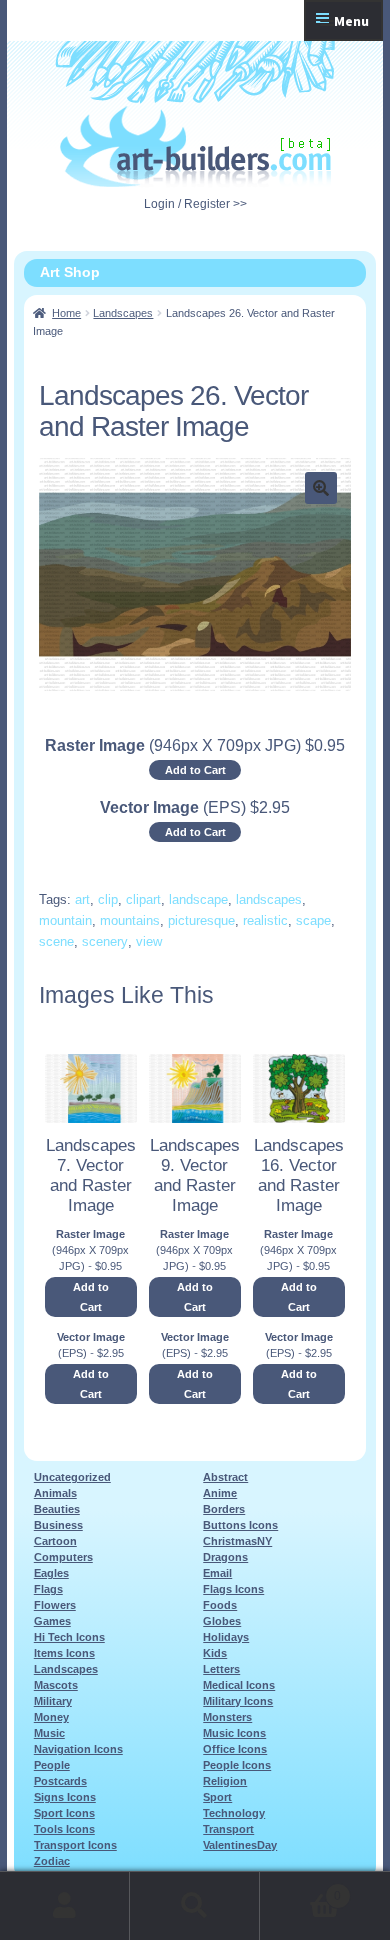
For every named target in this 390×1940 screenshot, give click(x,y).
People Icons (237, 1765)
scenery (105, 941)
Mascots (56, 1685)
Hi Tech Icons (69, 1637)
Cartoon (55, 1541)
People (52, 1765)
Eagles (51, 1573)
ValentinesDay (240, 1845)
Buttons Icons (240, 1525)
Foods (220, 1605)
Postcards (60, 1781)
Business (58, 1525)
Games (52, 1621)
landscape (198, 899)
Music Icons (234, 1733)
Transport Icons (75, 1845)
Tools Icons (64, 1829)
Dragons (225, 1557)
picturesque (201, 920)
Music (49, 1733)
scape (313, 920)
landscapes (269, 899)
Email (217, 1573)
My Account (65, 1906)
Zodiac (52, 1861)
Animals (55, 1493)
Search (195, 1906)
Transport (228, 1829)
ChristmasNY (237, 1541)
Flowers (55, 1605)
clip (108, 899)
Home (66, 313)
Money (51, 1717)
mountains (130, 920)
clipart (143, 899)
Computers (63, 1557)
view (149, 941)
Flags (48, 1589)
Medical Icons (239, 1685)
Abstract (225, 1477)
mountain (65, 920)
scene (56, 941)
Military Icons (238, 1701)
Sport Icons (64, 1813)
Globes (222, 1621)
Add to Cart (195, 770)
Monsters (227, 1717)
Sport (217, 1797)
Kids (215, 1653)
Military (53, 1701)
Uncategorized (72, 1477)
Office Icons (235, 1749)
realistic (265, 920)
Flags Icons (233, 1589)
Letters (221, 1669)
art (82, 899)
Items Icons (64, 1653)
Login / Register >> (195, 204)
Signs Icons (65, 1797)
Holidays (226, 1637)
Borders (224, 1509)
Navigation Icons (78, 1749)
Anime (220, 1493)
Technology (234, 1813)
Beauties (57, 1509)
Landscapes (123, 313)
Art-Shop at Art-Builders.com (195, 147)
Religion (225, 1781)
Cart (300, 1889)
